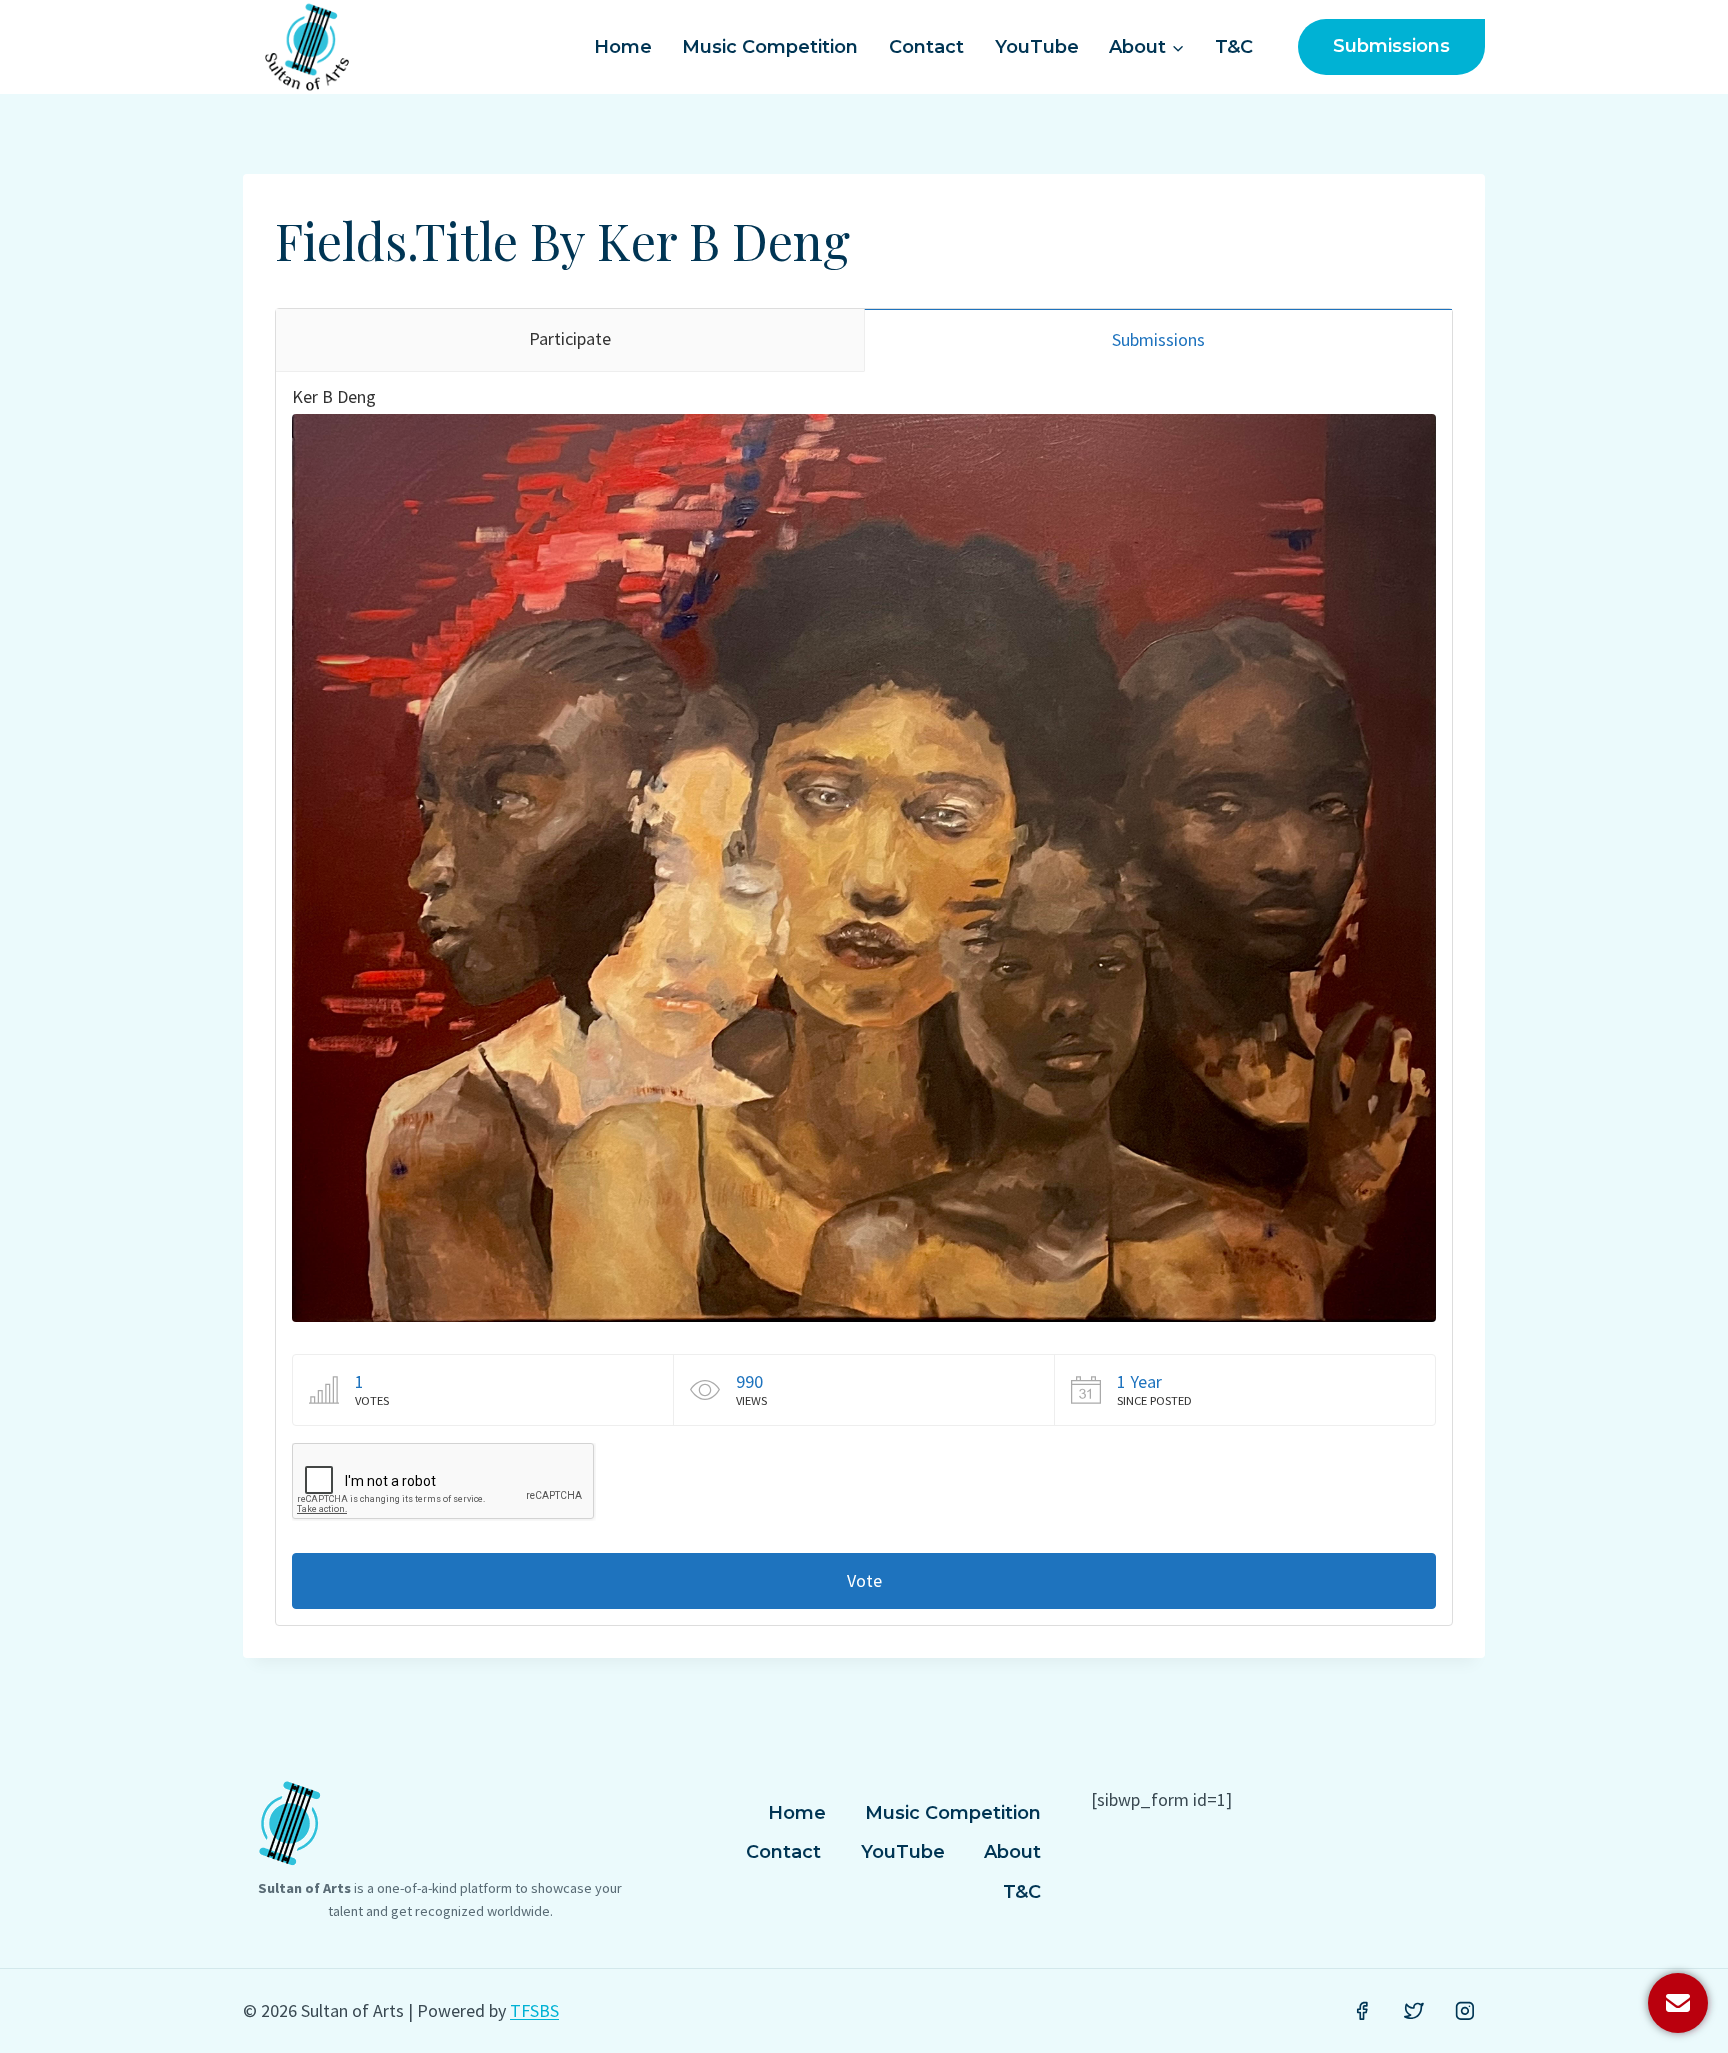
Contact (926, 47)
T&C (1234, 47)
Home (623, 47)
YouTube (1037, 47)
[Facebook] (1362, 2011)
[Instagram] (1465, 2011)
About (1012, 1852)
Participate (570, 338)
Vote (864, 1580)
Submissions (1391, 46)
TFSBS (534, 2010)
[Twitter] (1414, 2011)
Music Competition (770, 47)
